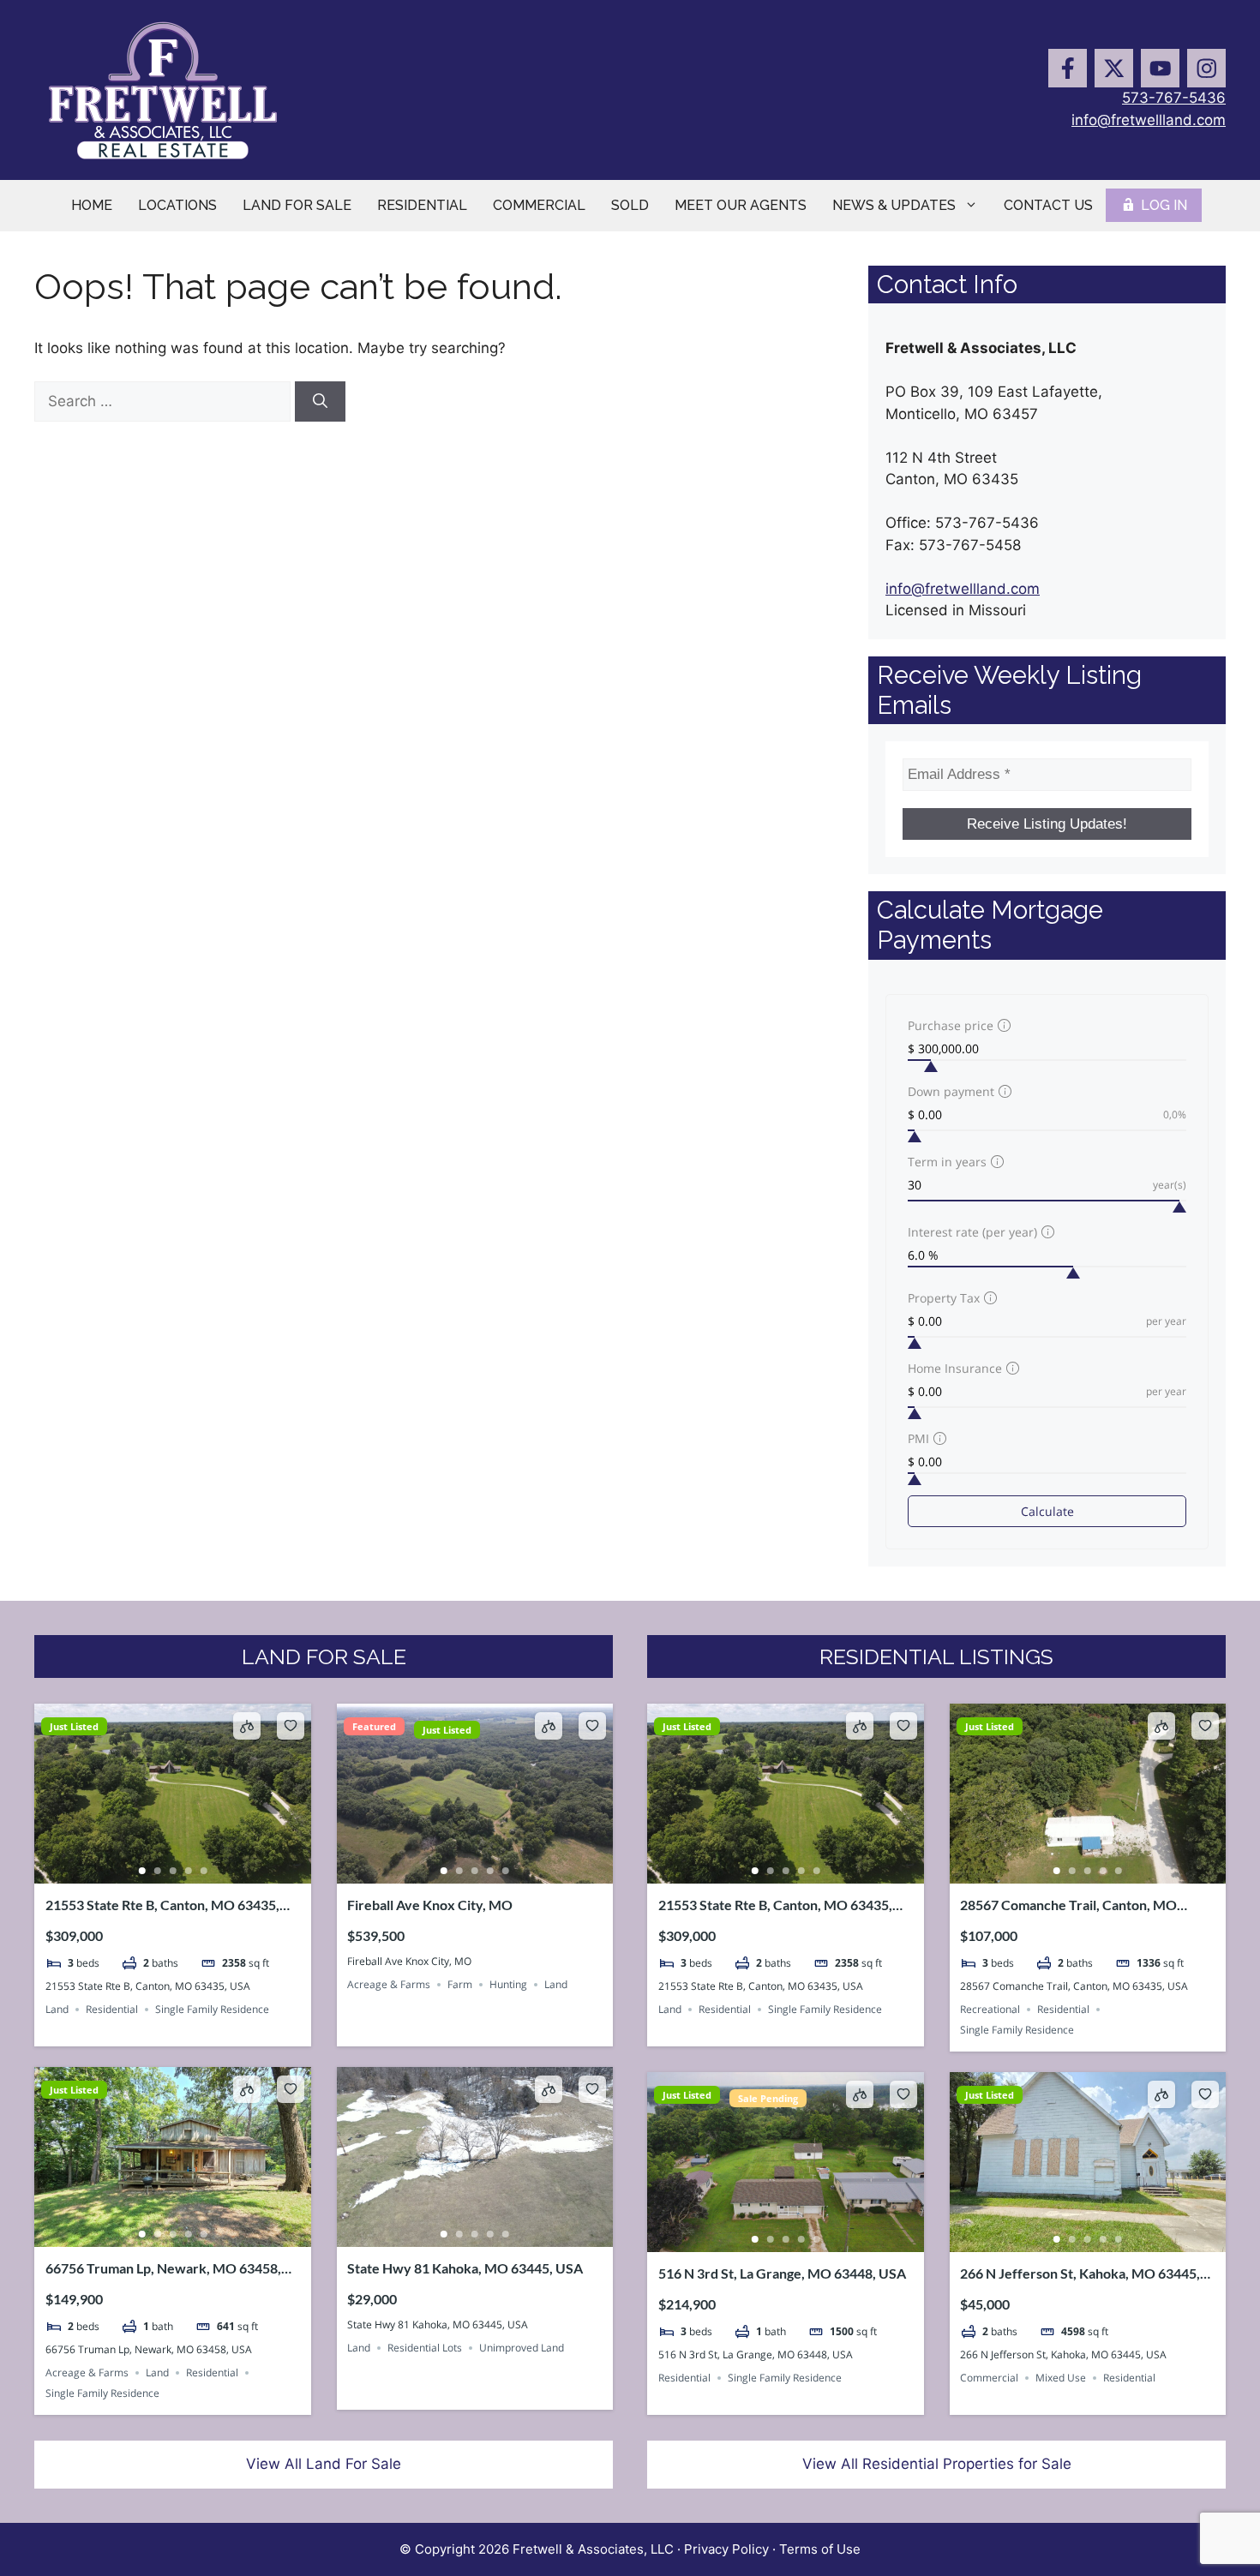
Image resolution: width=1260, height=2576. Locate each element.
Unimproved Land (522, 2348)
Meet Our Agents (741, 205)
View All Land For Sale (324, 2464)
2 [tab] (157, 1871)
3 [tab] (172, 1871)
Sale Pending (768, 2098)
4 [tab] (188, 1871)
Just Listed (74, 1726)
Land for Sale (297, 205)
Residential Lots (425, 2348)
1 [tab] (141, 1871)
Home (92, 205)
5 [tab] (203, 1871)
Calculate (1047, 1511)
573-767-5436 (1174, 98)
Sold (630, 205)
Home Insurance (955, 1368)
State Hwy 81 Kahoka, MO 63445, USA (465, 2268)
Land (57, 2009)
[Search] (320, 402)
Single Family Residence (212, 2009)
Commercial (539, 205)
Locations (177, 205)
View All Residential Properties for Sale (937, 2464)
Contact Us (1048, 205)
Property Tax (944, 1298)
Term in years (947, 1162)
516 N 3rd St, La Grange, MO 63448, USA (782, 2273)
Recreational (990, 2009)
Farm (460, 1984)
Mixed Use (1061, 2378)
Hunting (508, 1984)
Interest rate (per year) (972, 1232)
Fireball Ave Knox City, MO (430, 1905)
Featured (374, 1726)
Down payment (951, 1091)
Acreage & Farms (389, 1984)
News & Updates (894, 205)
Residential (422, 205)
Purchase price (951, 1025)
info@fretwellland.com (1149, 120)
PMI (918, 1438)
